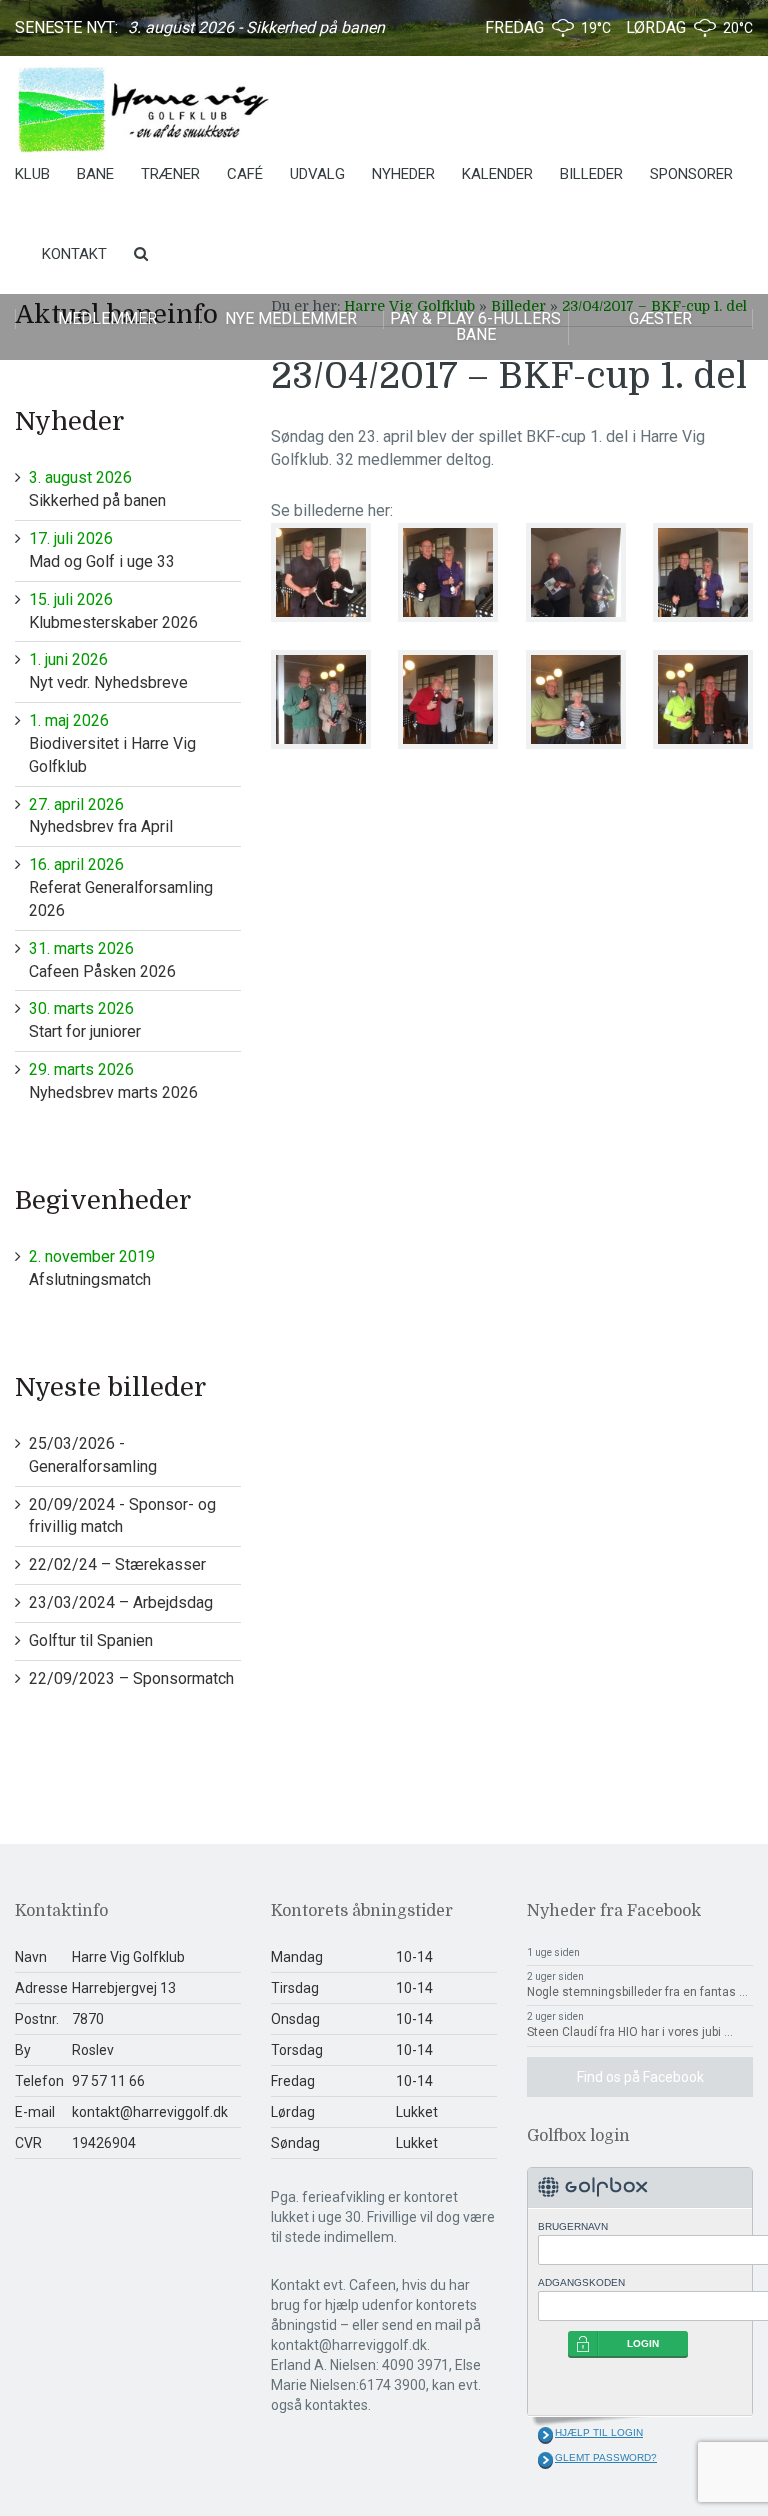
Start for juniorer (85, 1020)
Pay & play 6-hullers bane (475, 326)
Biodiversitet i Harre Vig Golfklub (112, 743)
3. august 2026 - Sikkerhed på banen (256, 27)
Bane (95, 174)
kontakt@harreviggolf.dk (150, 2112)
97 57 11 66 (108, 2081)
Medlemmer (107, 318)
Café (245, 174)
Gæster (660, 318)
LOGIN (643, 2343)
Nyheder (403, 174)
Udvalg (317, 174)
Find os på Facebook (640, 2077)
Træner (170, 174)
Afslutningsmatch (92, 1268)
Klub (32, 174)
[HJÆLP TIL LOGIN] (545, 2435)
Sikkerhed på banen (97, 489)
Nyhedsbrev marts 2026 (113, 1081)
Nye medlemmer (291, 318)
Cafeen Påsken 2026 (102, 960)
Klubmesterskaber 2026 (113, 611)
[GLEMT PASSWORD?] (545, 2460)
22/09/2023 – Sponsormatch (131, 1678)
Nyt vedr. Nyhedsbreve (108, 671)
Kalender (497, 174)
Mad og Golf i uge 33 (102, 550)
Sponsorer (691, 174)
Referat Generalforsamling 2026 (121, 887)
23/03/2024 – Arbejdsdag (121, 1602)
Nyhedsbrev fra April (101, 816)
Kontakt (74, 254)
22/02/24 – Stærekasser (117, 1564)
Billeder (591, 174)
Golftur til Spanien (91, 1640)
